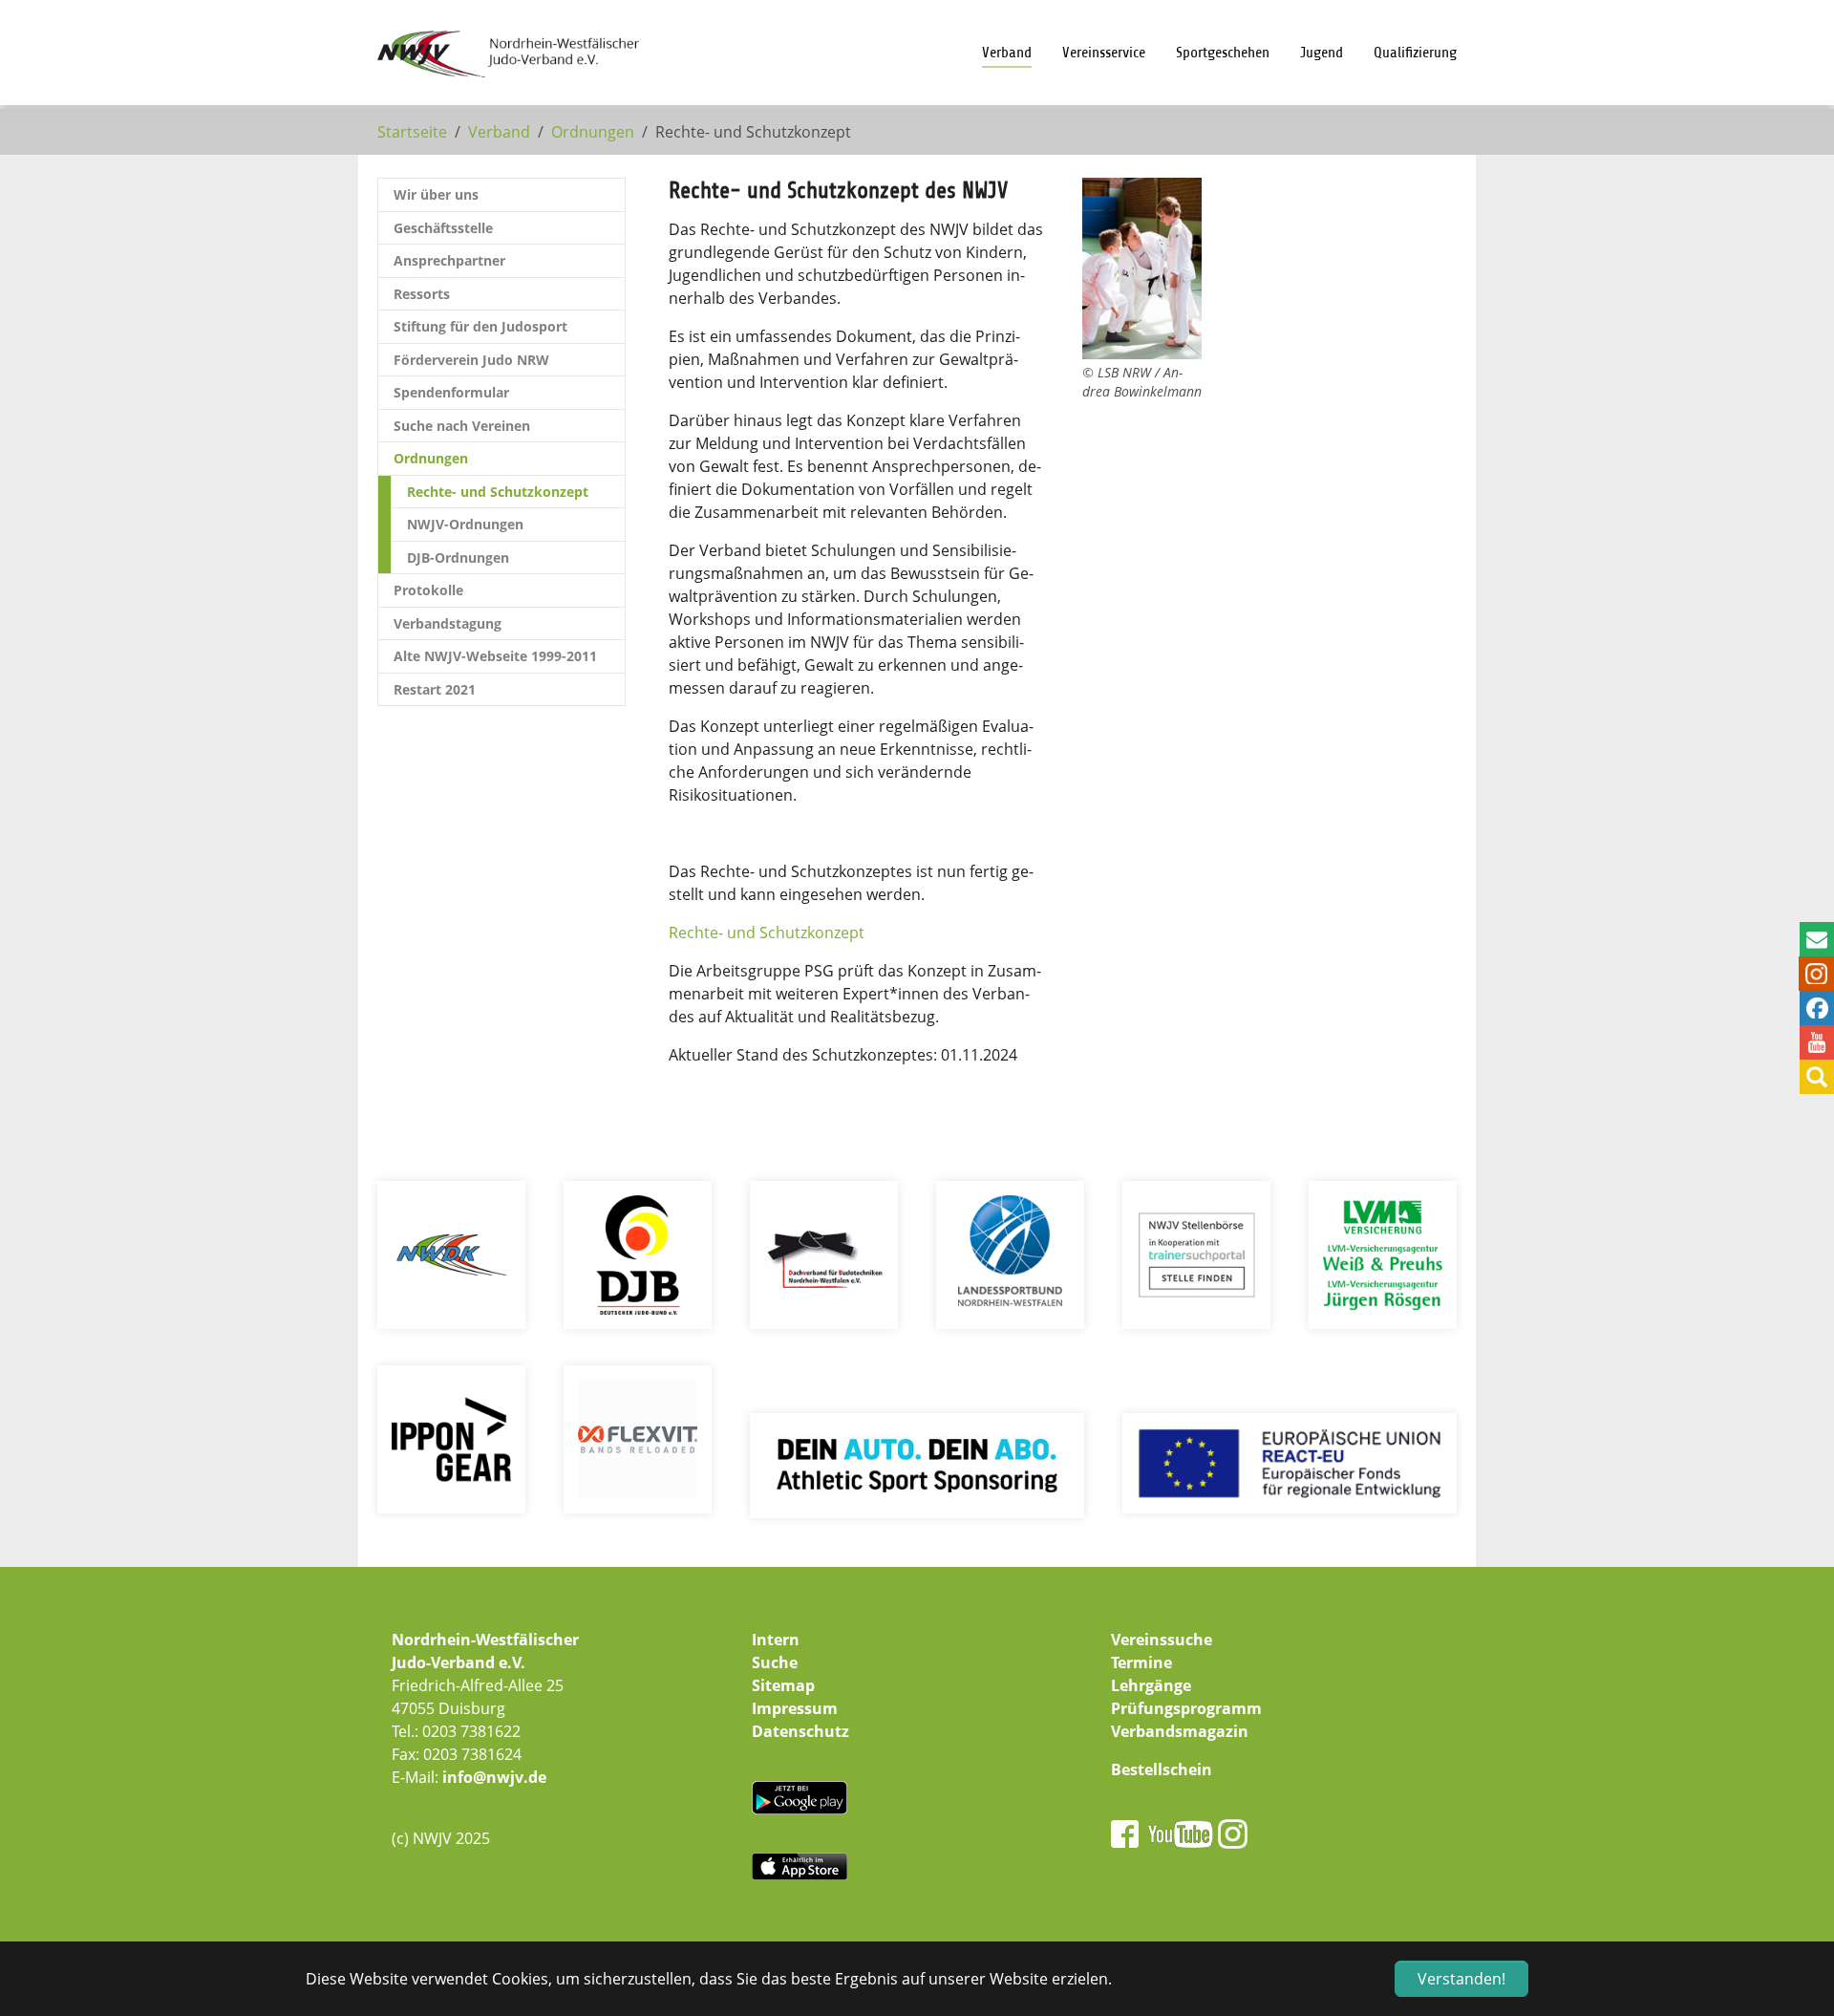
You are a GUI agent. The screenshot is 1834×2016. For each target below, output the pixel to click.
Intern (776, 1640)
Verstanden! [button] (1461, 1979)
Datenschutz (800, 1731)
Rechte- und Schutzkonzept (768, 933)
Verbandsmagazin (1180, 1731)
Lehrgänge (1151, 1685)
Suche (775, 1662)
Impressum (795, 1708)
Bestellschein (1162, 1769)
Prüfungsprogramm (1186, 1708)
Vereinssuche (1162, 1640)
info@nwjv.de (494, 1777)
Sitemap (783, 1685)
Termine (1141, 1662)
